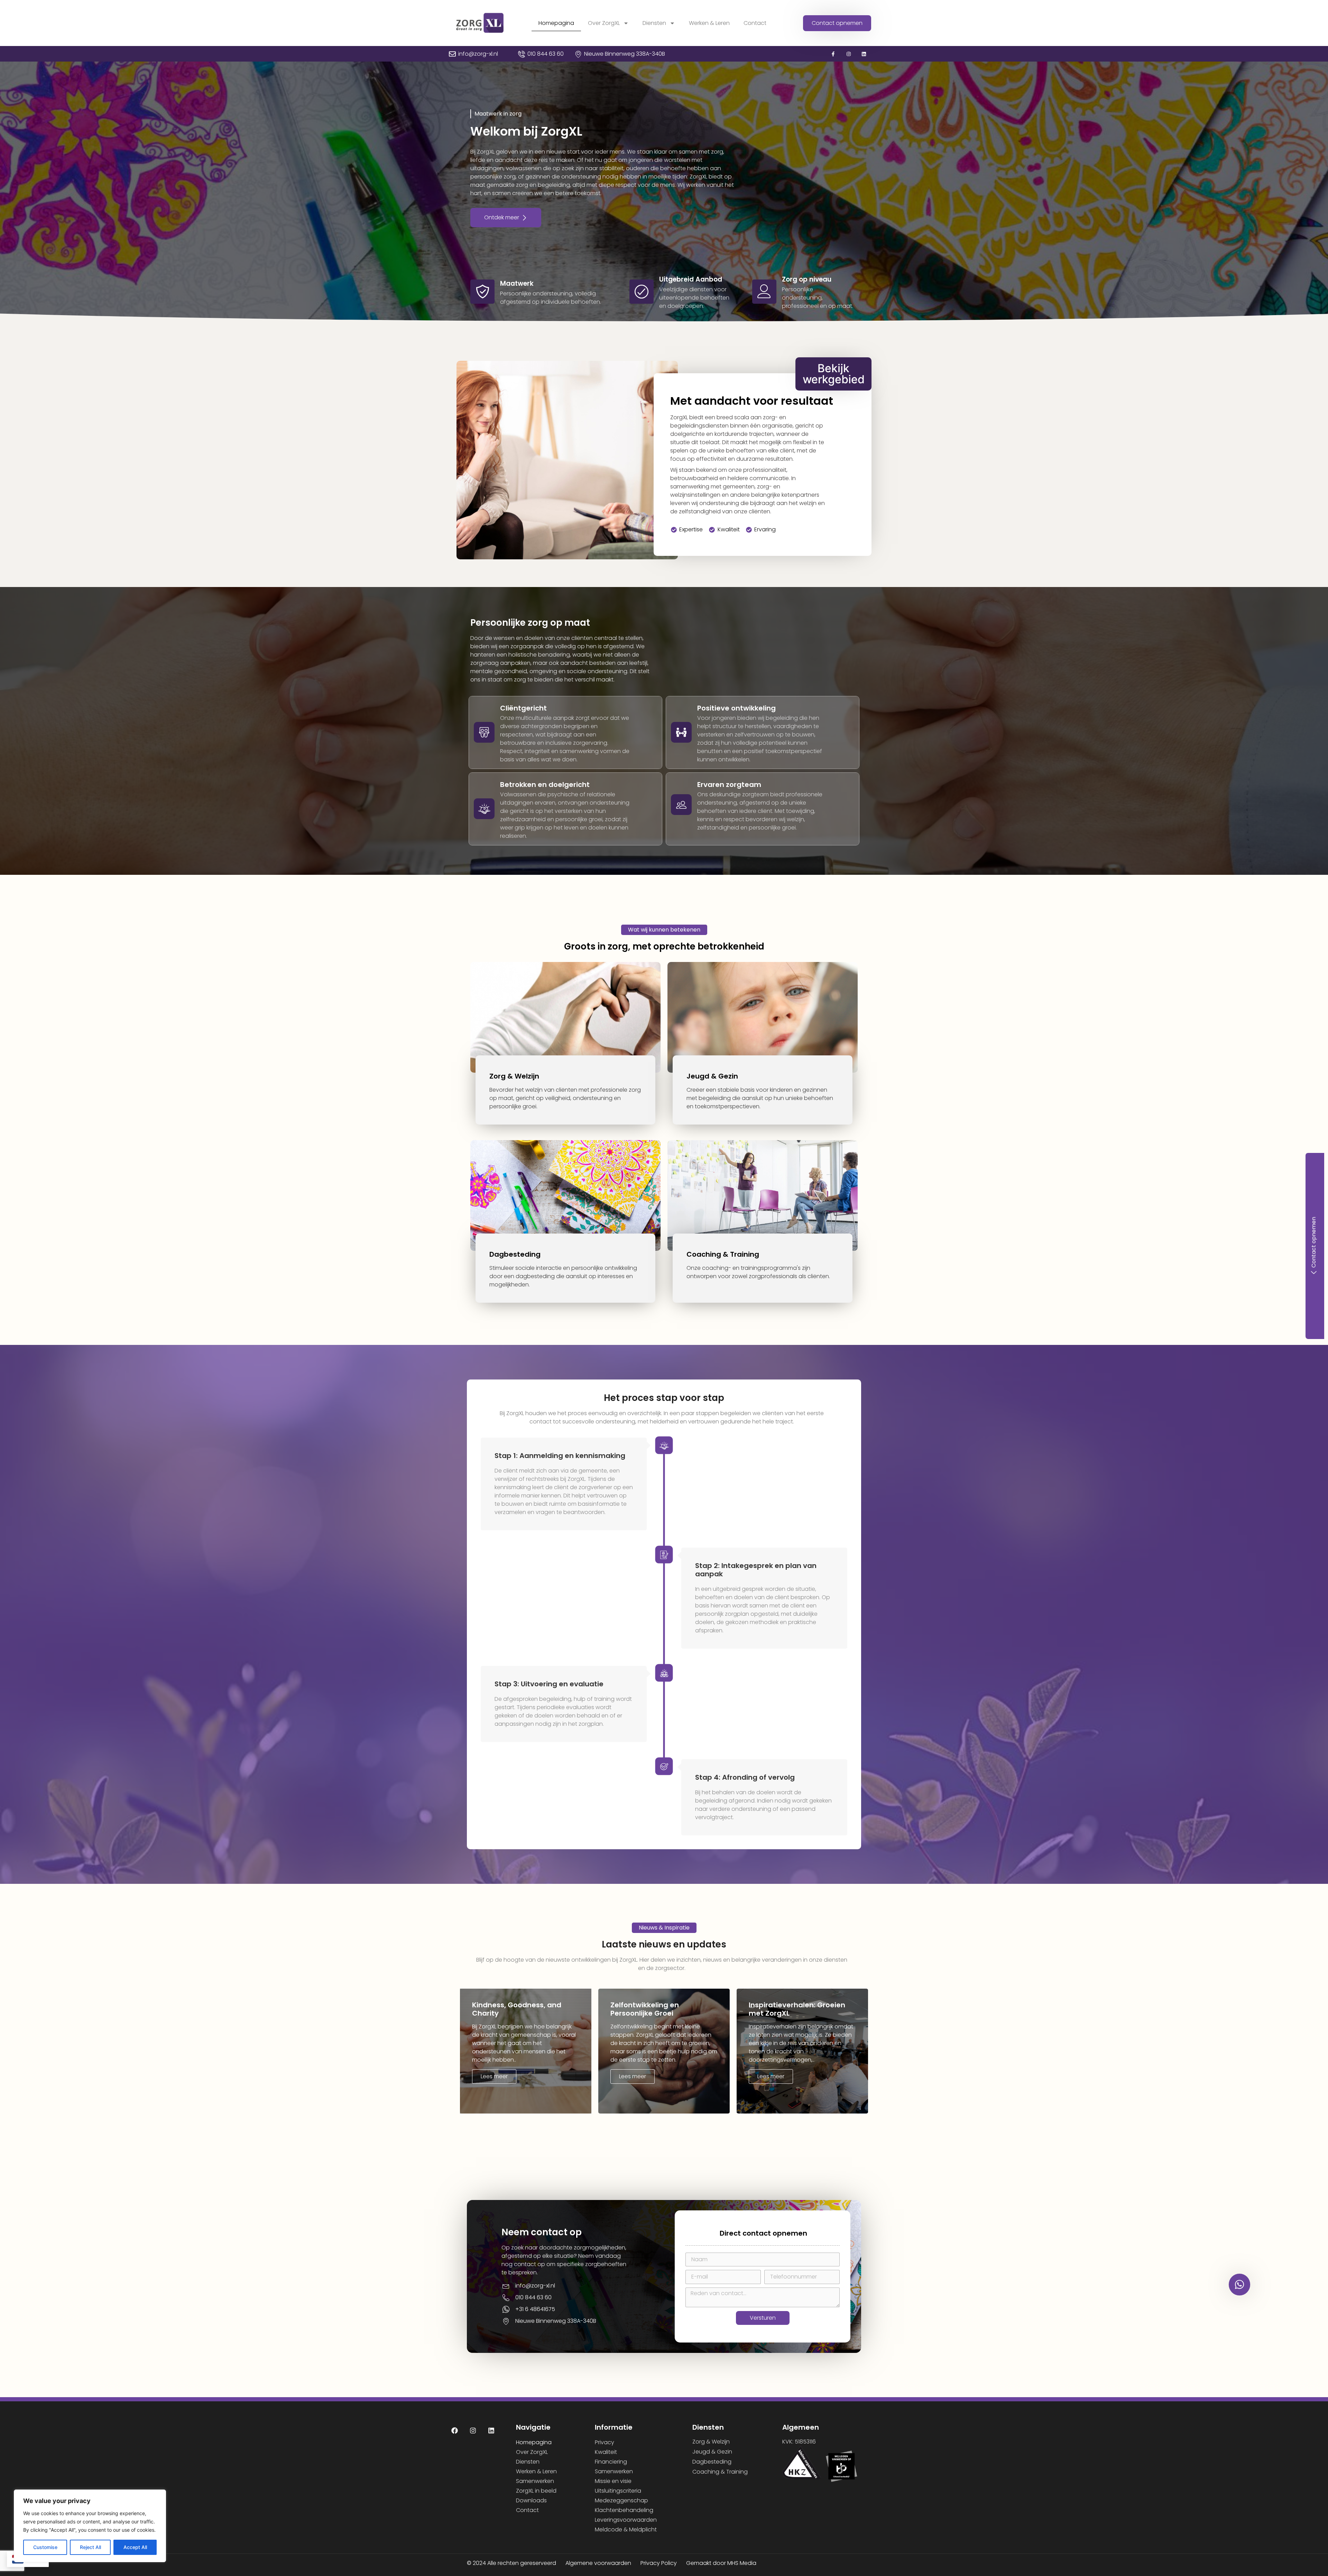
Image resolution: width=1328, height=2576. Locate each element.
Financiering (611, 2462)
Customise (45, 2547)
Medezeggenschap (621, 2500)
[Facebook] (455, 2430)
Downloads (531, 2500)
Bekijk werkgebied (834, 374)
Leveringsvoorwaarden (626, 2520)
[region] (90, 2526)
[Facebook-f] (833, 54)
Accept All (135, 2547)
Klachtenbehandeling (624, 2510)
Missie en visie (613, 2481)
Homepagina (556, 23)
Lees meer (494, 2076)
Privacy (605, 2442)
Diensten (654, 23)
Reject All (90, 2547)
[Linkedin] (864, 54)
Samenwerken (535, 2481)
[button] (499, 114)
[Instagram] (849, 54)
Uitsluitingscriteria (618, 2491)
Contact (755, 23)
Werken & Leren (709, 23)
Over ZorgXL (604, 23)
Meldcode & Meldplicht (626, 2529)
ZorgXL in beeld (536, 2491)
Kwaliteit (606, 2452)
